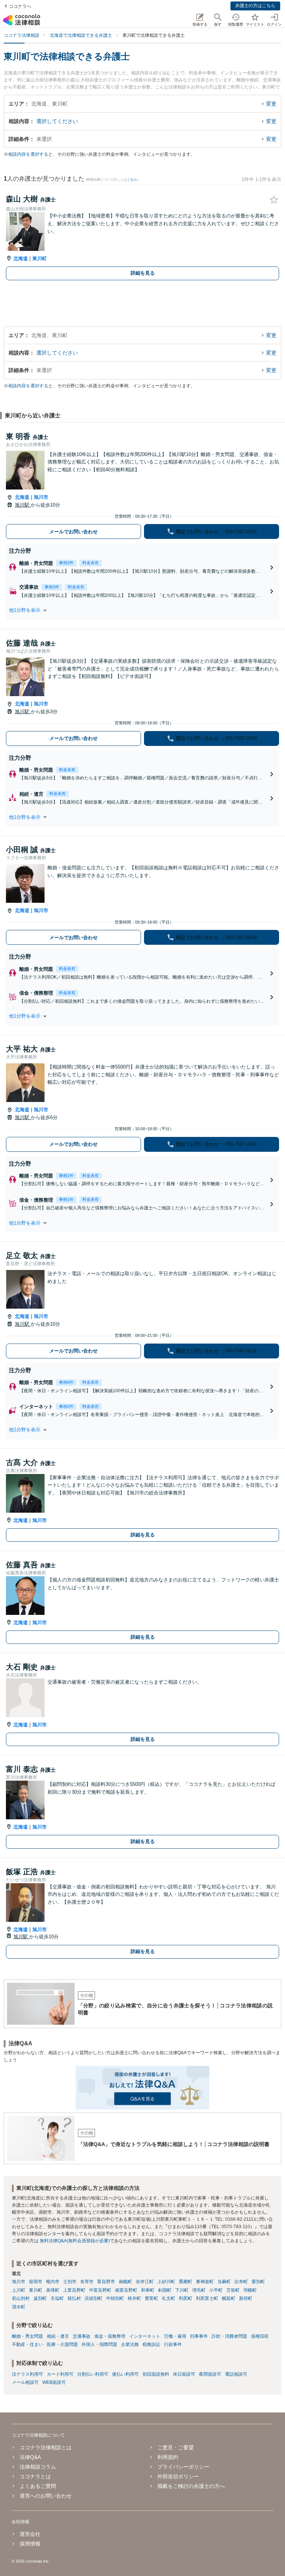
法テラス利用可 (27, 2374)
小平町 (216, 2290)
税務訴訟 (151, 2344)
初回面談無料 (156, 2374)
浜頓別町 (94, 2298)
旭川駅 (23, 505)
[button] (142, 610)
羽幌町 (250, 2290)
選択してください (57, 121)
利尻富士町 (207, 2298)
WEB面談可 (54, 2382)
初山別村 (21, 2298)
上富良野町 (74, 2290)
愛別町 (258, 2282)
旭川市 (41, 497)
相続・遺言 (58, 2336)
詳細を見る (143, 273)
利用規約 (168, 2457)
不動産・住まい (27, 2344)
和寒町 (148, 2290)
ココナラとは (35, 2476)
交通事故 (82, 2336)
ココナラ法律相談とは (46, 2447)
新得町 (246, 2298)
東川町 (40, 258)
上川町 (19, 2290)
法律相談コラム (38, 2467)
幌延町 (229, 2298)
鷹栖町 (186, 2282)
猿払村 (74, 2298)
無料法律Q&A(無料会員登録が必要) (75, 2241)
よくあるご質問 (38, 2486)
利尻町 (186, 2298)
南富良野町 (126, 2290)
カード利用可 (60, 2374)
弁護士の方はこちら (255, 6)
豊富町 (151, 2298)
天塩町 (57, 2298)
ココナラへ (20, 6)
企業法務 (130, 2344)
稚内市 (53, 2282)
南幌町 (125, 2282)
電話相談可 (236, 2374)
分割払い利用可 (93, 2374)
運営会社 (30, 2534)
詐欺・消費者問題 (229, 2336)
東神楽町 (205, 2282)
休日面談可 (184, 2374)
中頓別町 (115, 2298)
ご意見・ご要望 (176, 2447)
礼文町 (168, 2298)
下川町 (182, 2290)
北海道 (21, 258)
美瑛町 (53, 2290)
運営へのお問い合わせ (46, 2496)
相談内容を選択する (28, 154)
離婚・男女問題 (27, 2336)
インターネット (145, 2336)
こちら (132, 180)
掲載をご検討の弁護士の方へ (191, 2486)
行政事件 (173, 2344)
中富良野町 (100, 2290)
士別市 (70, 2282)
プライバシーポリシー (183, 2467)
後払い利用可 (125, 2374)
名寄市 (87, 2282)
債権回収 (260, 2336)
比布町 (241, 2282)
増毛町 (199, 2290)
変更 (271, 104)
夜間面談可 (210, 2374)
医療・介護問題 (62, 2344)
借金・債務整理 (110, 2336)
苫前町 (233, 2290)
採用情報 (30, 2544)
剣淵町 (165, 2290)
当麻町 (224, 2282)
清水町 (19, 2307)
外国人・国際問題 (99, 2344)
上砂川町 (166, 2282)
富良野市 (106, 2282)
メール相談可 (25, 2382)
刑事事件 (199, 2336)
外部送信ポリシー (178, 2476)
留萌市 (36, 2282)
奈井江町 (145, 2282)
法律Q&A (30, 2457)
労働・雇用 (175, 2336)
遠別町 (40, 2298)
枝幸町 (134, 2298)
